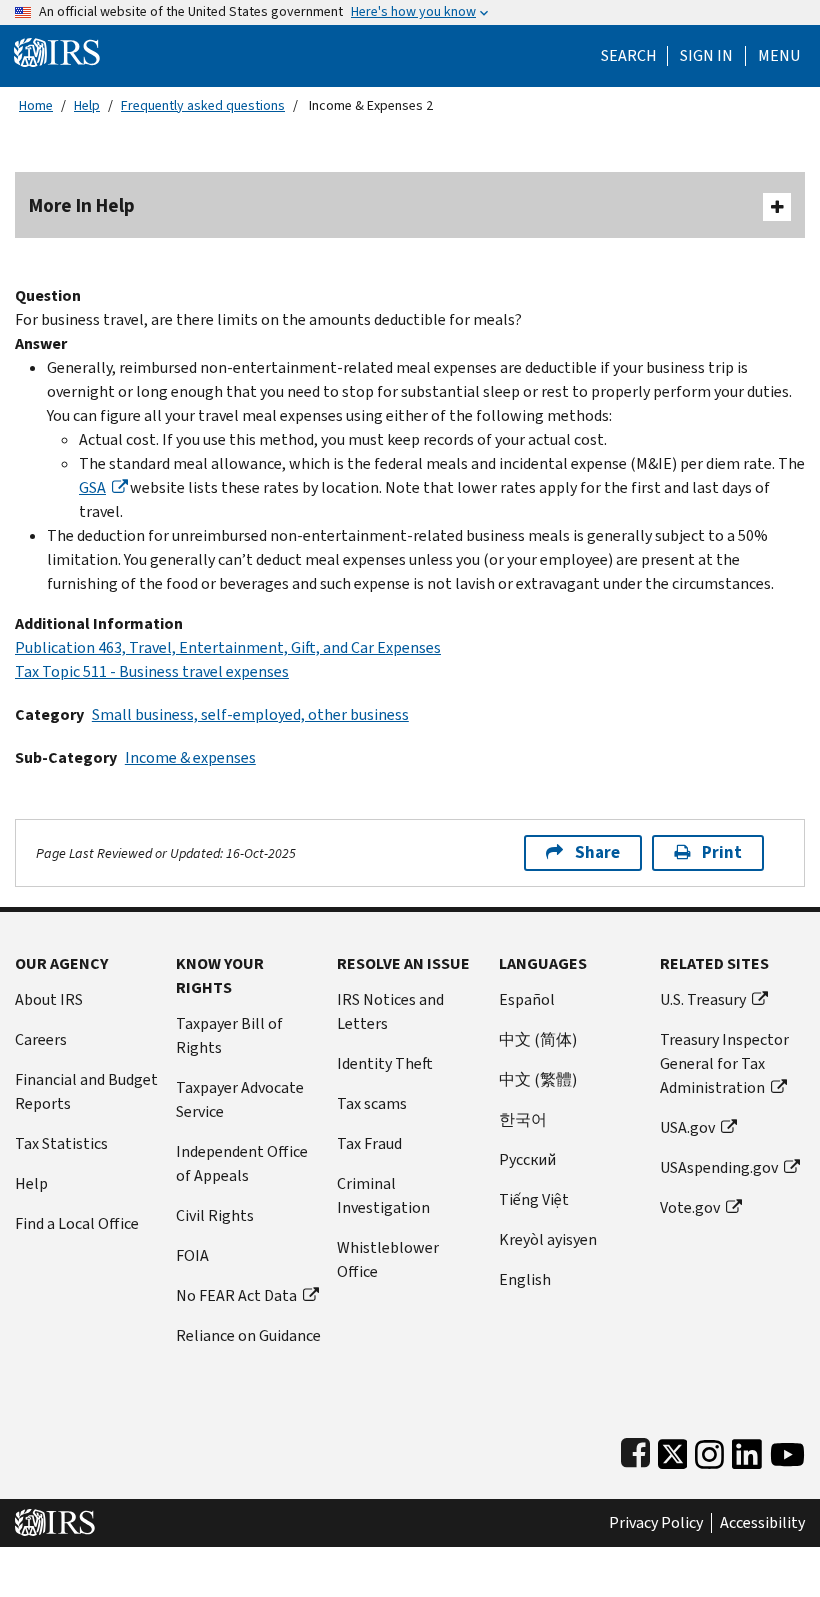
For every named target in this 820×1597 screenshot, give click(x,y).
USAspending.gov (719, 1167)
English (525, 1279)
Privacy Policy (656, 1523)
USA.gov (687, 1127)
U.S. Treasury (703, 999)
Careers (41, 1039)
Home (36, 105)
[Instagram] (709, 1449)
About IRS (49, 999)
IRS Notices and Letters (390, 1011)
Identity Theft (385, 1063)
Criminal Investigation (383, 1195)
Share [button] (597, 852)
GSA (92, 487)
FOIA (192, 1255)
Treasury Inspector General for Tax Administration (724, 1063)
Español (527, 999)
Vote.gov (690, 1207)
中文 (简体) (538, 1039)
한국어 (523, 1119)
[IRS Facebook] (635, 1449)
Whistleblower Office (388, 1259)
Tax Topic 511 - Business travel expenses (152, 671)
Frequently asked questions (203, 105)
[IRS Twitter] (673, 1449)
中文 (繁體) (538, 1079)
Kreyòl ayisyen (548, 1239)
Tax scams (372, 1103)
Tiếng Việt (534, 1199)
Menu (779, 56)
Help (87, 105)
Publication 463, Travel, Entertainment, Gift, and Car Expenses (228, 647)
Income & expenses (190, 757)
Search (629, 56)
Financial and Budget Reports (86, 1091)
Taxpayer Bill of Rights (229, 1035)
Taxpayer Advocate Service (240, 1099)
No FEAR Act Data (236, 1295)
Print (722, 852)
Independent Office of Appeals (242, 1163)
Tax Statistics (61, 1143)
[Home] (57, 51)
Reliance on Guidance (248, 1335)
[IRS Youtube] (787, 1449)
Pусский (527, 1159)
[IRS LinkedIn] (747, 1449)
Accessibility (762, 1523)
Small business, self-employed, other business (250, 714)
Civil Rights (215, 1215)
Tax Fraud (369, 1143)
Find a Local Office (77, 1223)
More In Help (82, 205)
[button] (706, 56)
